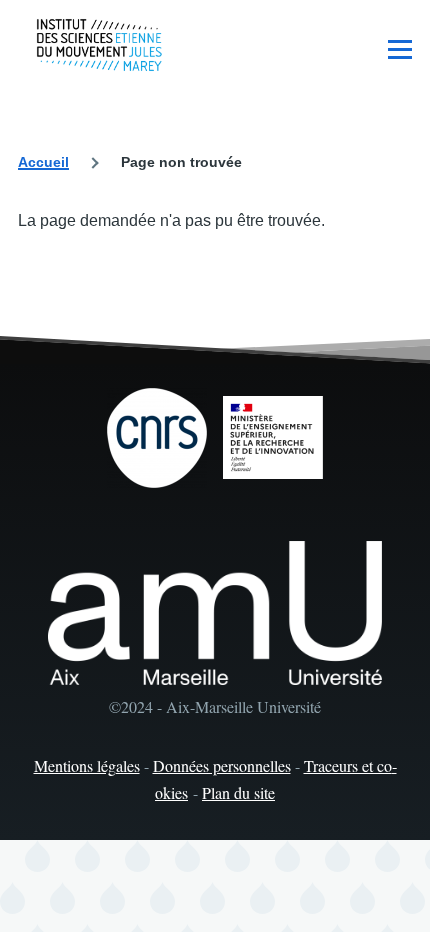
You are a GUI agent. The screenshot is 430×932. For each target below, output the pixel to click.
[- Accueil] (99, 45)
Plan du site (238, 792)
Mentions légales (87, 765)
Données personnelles (222, 765)
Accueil (43, 162)
